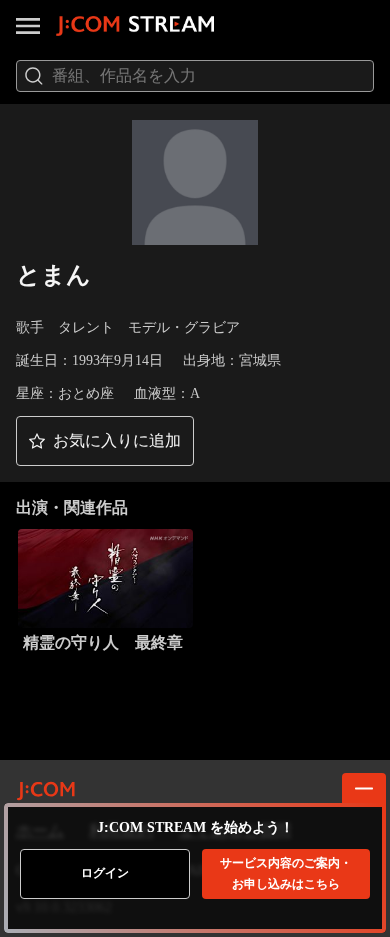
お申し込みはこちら (286, 873)
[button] (105, 441)
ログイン (105, 873)
